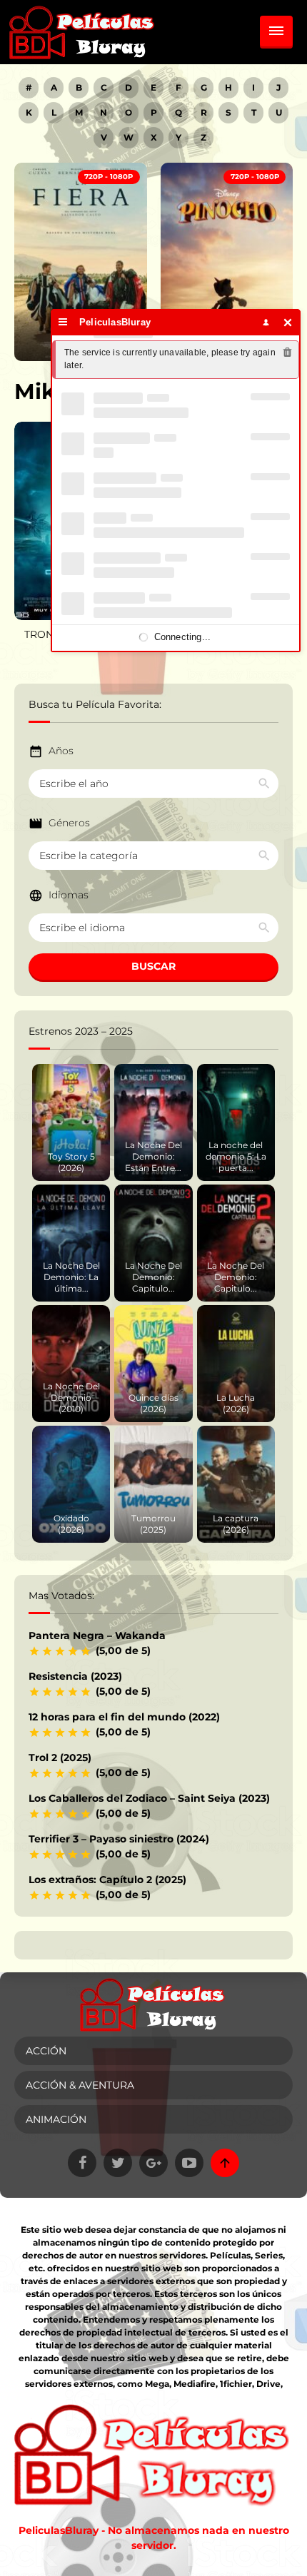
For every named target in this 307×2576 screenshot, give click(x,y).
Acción (46, 2051)
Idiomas (69, 895)
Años (61, 751)
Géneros (69, 823)
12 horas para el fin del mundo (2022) (124, 1717)
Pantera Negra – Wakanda (97, 1636)
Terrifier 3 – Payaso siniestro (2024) (119, 1839)
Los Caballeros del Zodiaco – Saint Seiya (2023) (149, 1798)
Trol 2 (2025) (60, 1758)
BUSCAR (153, 966)
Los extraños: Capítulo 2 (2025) (107, 1880)
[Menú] (63, 322)
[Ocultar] (288, 322)
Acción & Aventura (80, 2085)
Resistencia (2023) (75, 1676)
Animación (56, 2119)
